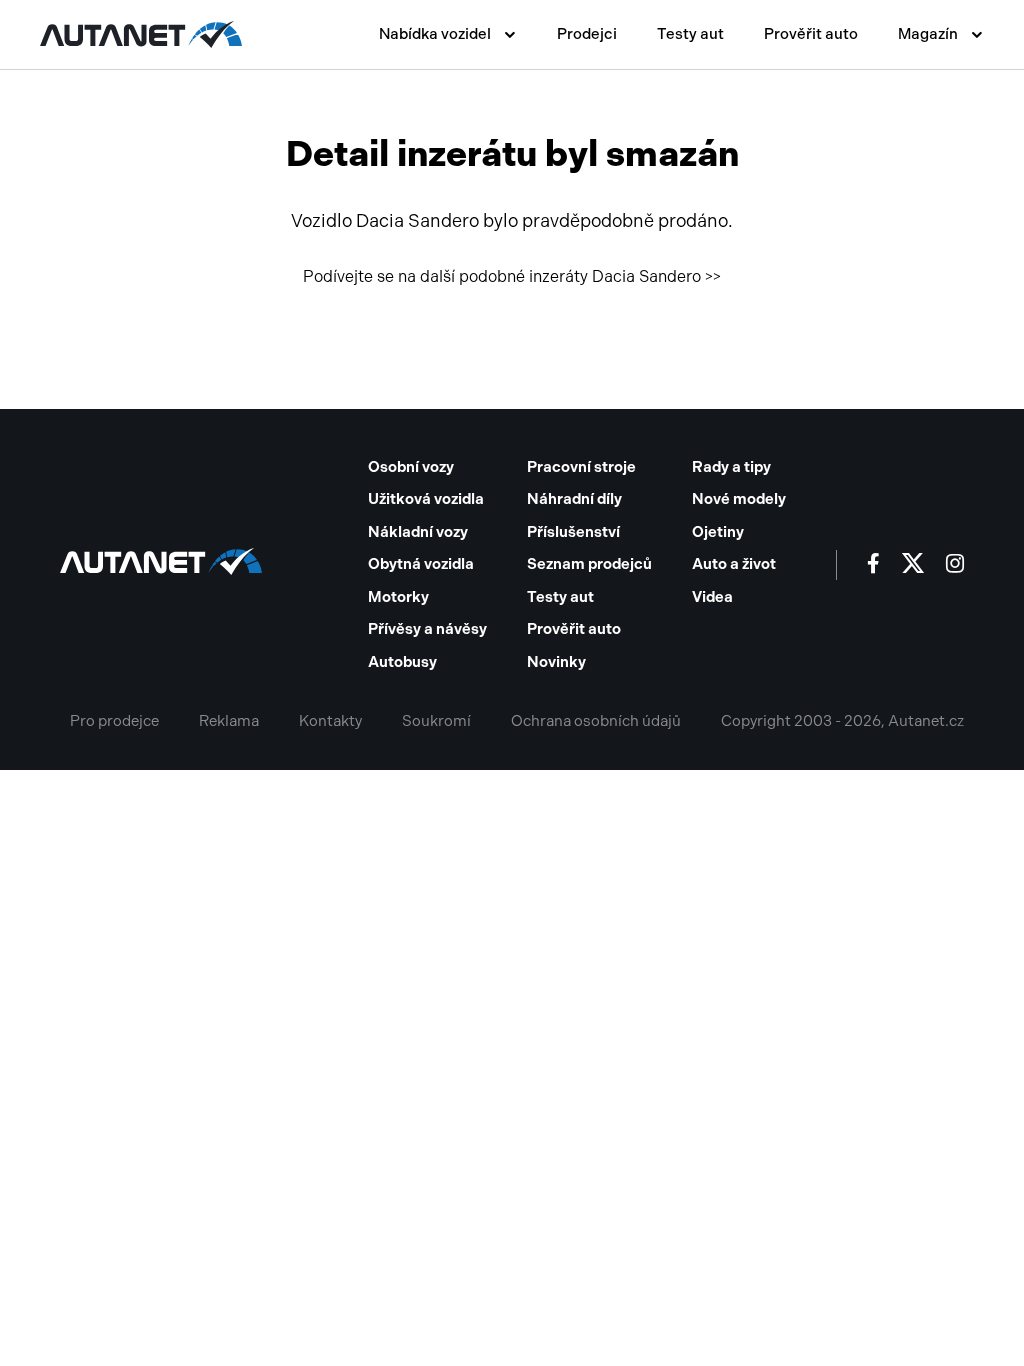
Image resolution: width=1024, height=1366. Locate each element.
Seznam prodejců (589, 564)
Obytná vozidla (421, 564)
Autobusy (402, 662)
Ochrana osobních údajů (596, 721)
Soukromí (436, 721)
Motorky (398, 597)
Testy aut (690, 34)
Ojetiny (718, 532)
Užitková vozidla (426, 499)
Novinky (556, 662)
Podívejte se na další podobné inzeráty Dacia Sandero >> (512, 276)
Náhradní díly (574, 499)
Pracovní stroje (581, 467)
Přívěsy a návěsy (427, 629)
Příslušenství (573, 532)
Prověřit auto (811, 34)
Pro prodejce (114, 721)
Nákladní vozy (418, 532)
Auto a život (734, 564)
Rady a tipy (731, 467)
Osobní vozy (411, 467)
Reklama (229, 721)
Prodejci (587, 34)
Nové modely (739, 499)
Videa (712, 597)
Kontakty (330, 721)
